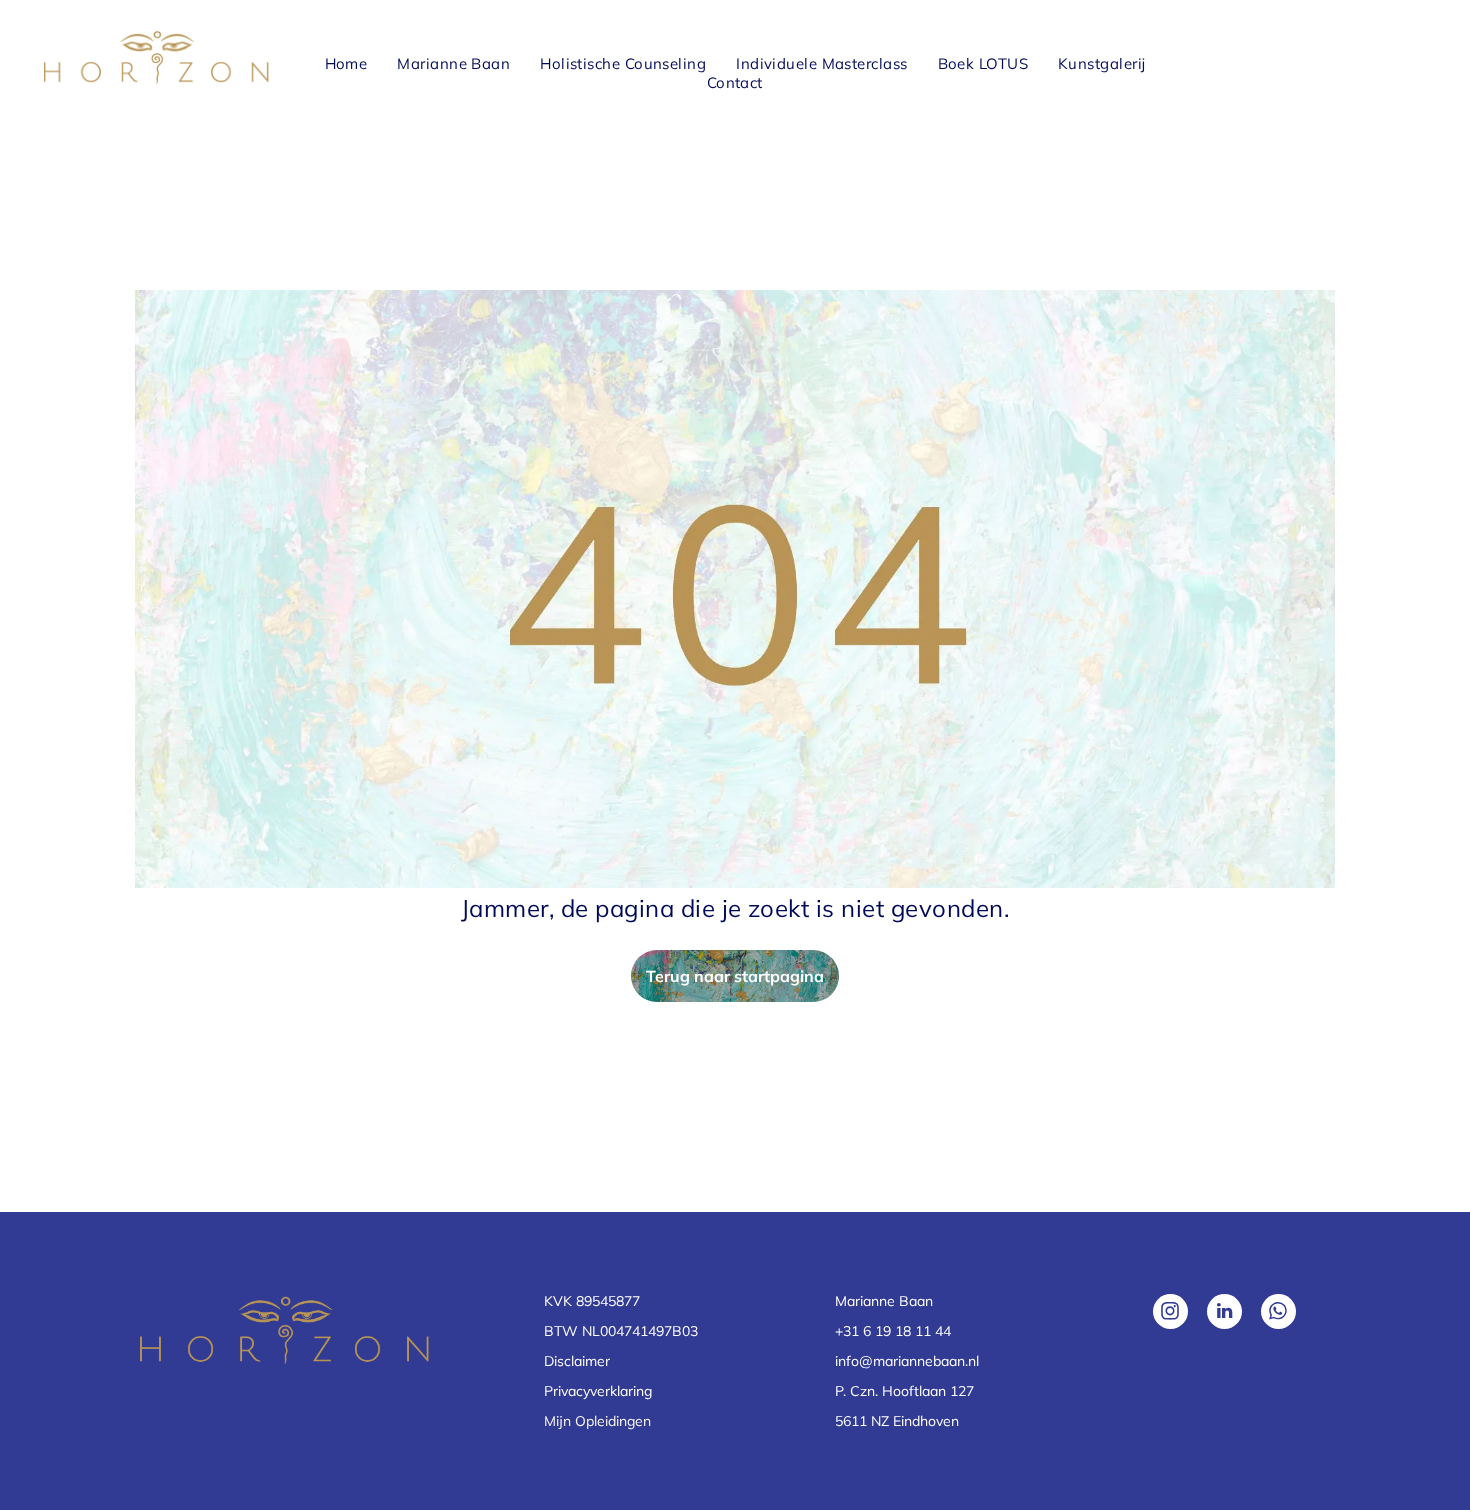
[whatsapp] (1278, 1314)
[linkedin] (1224, 1314)
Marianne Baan (884, 1301)
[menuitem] (346, 63)
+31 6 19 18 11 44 (893, 1331)
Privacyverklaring (598, 1391)
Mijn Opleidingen (597, 1421)
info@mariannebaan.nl (907, 1361)
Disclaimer (577, 1361)
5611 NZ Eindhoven (897, 1421)
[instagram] (1170, 1314)
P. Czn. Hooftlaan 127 (904, 1391)
